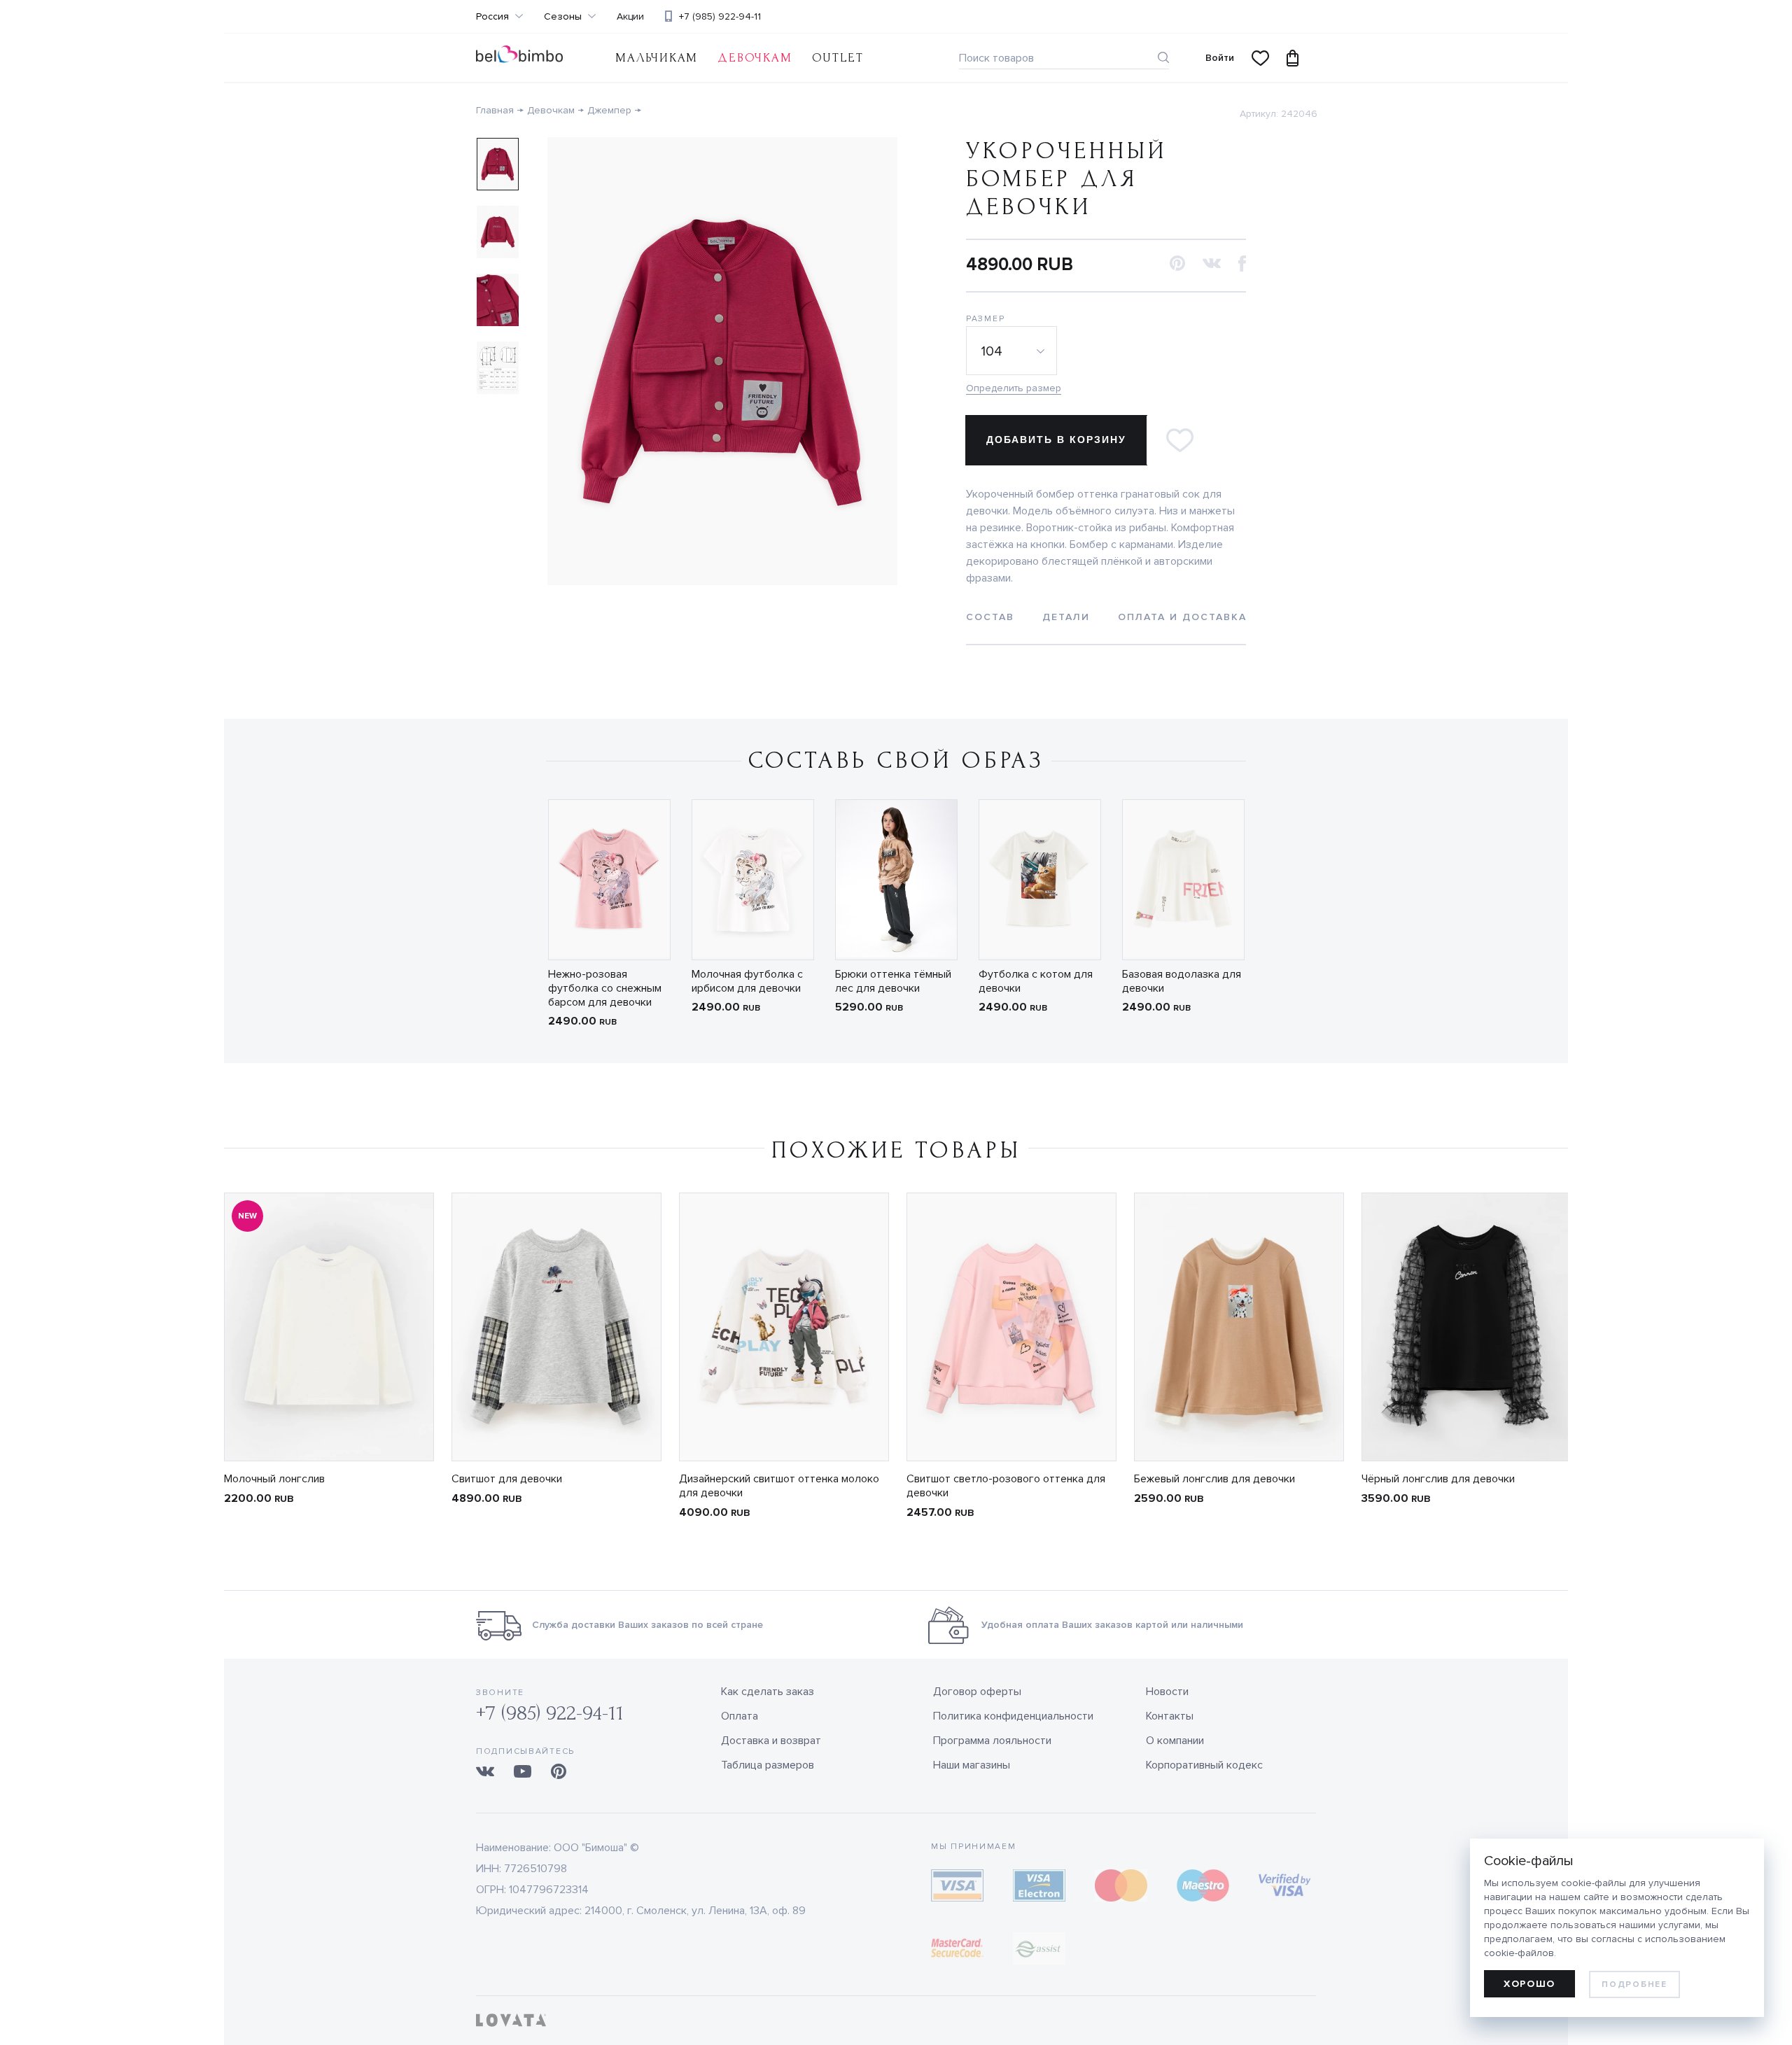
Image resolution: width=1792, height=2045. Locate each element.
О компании (1175, 1741)
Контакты (1170, 1716)
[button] (1177, 264)
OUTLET (838, 58)
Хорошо (1529, 1984)
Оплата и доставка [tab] (1182, 617)
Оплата (740, 1716)
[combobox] (1014, 351)
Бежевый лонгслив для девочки (1214, 1479)
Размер (985, 319)
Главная (495, 110)
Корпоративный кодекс (1204, 1765)
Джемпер (609, 110)
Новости (1167, 1692)
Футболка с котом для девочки (1036, 981)
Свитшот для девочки (507, 1479)
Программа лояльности (992, 1741)
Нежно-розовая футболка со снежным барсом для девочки (605, 988)
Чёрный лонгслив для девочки (1438, 1479)
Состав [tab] (990, 617)
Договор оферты (977, 1692)
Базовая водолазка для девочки (1182, 981)
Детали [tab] (1066, 617)
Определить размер (1014, 388)
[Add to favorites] (1179, 440)
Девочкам (755, 58)
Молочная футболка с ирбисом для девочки (747, 981)
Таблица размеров (768, 1765)
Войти (1220, 58)
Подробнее (1634, 1984)
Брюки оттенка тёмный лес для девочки (893, 981)
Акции (630, 17)
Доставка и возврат (771, 1741)
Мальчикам (657, 58)
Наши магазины (972, 1765)
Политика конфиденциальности (1013, 1716)
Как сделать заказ (768, 1692)
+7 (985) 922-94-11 (720, 16)
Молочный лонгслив (274, 1479)
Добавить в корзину (1056, 440)
